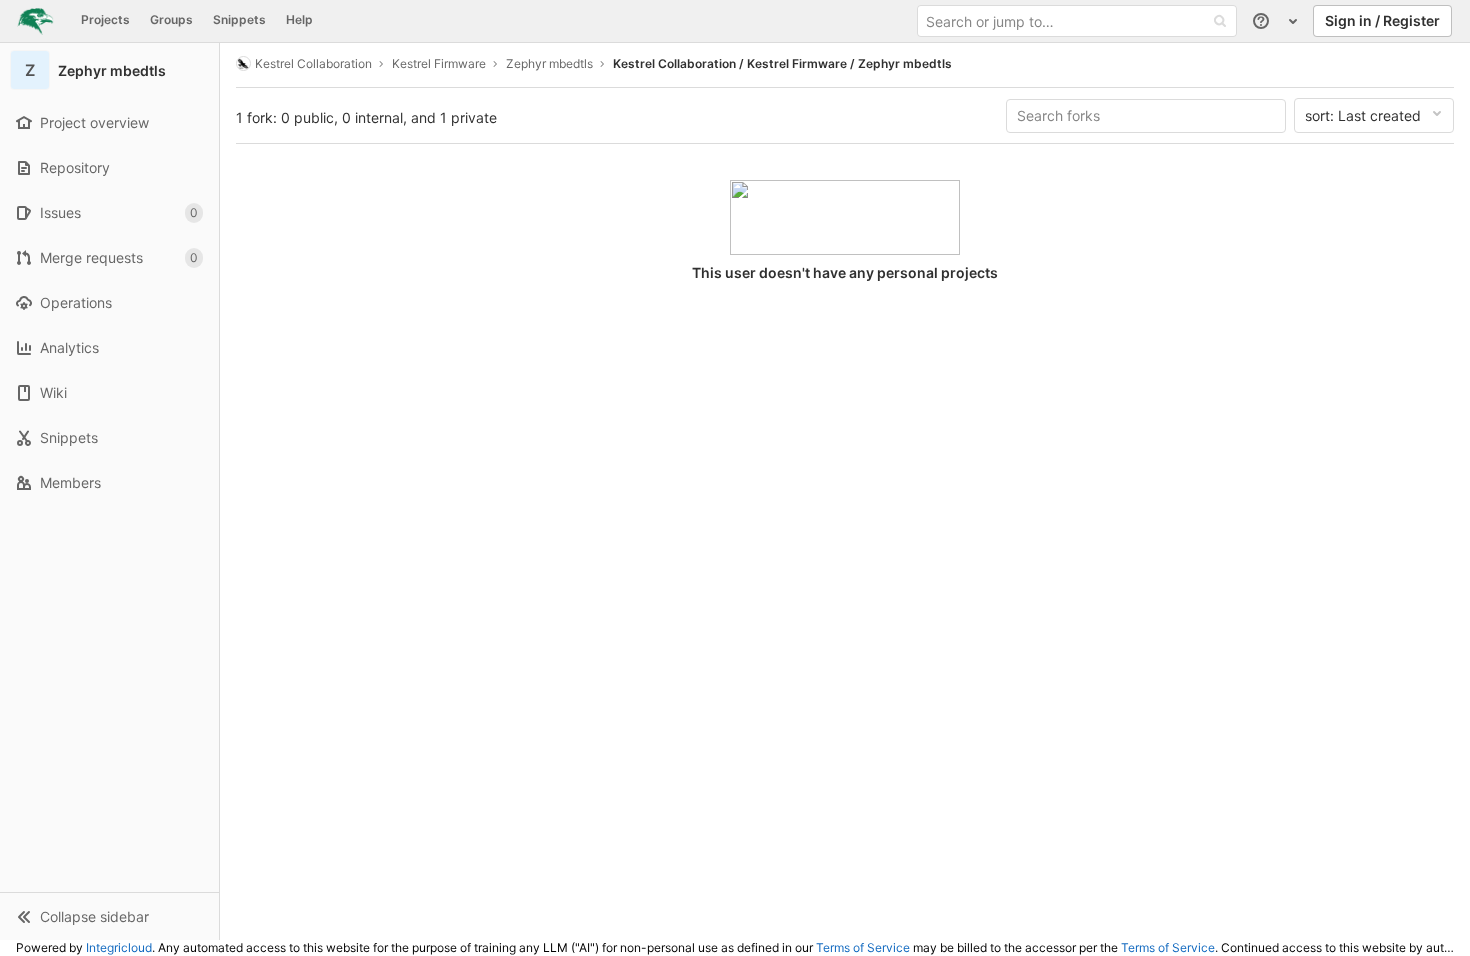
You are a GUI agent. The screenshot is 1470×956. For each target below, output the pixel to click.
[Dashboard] (35, 21)
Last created (1363, 115)
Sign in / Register (1382, 20)
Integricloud (119, 947)
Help (299, 19)
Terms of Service (863, 947)
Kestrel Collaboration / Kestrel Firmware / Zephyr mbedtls (782, 63)
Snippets (239, 19)
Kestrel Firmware (439, 63)
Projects (105, 19)
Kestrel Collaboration (313, 63)
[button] (109, 916)
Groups (171, 19)
